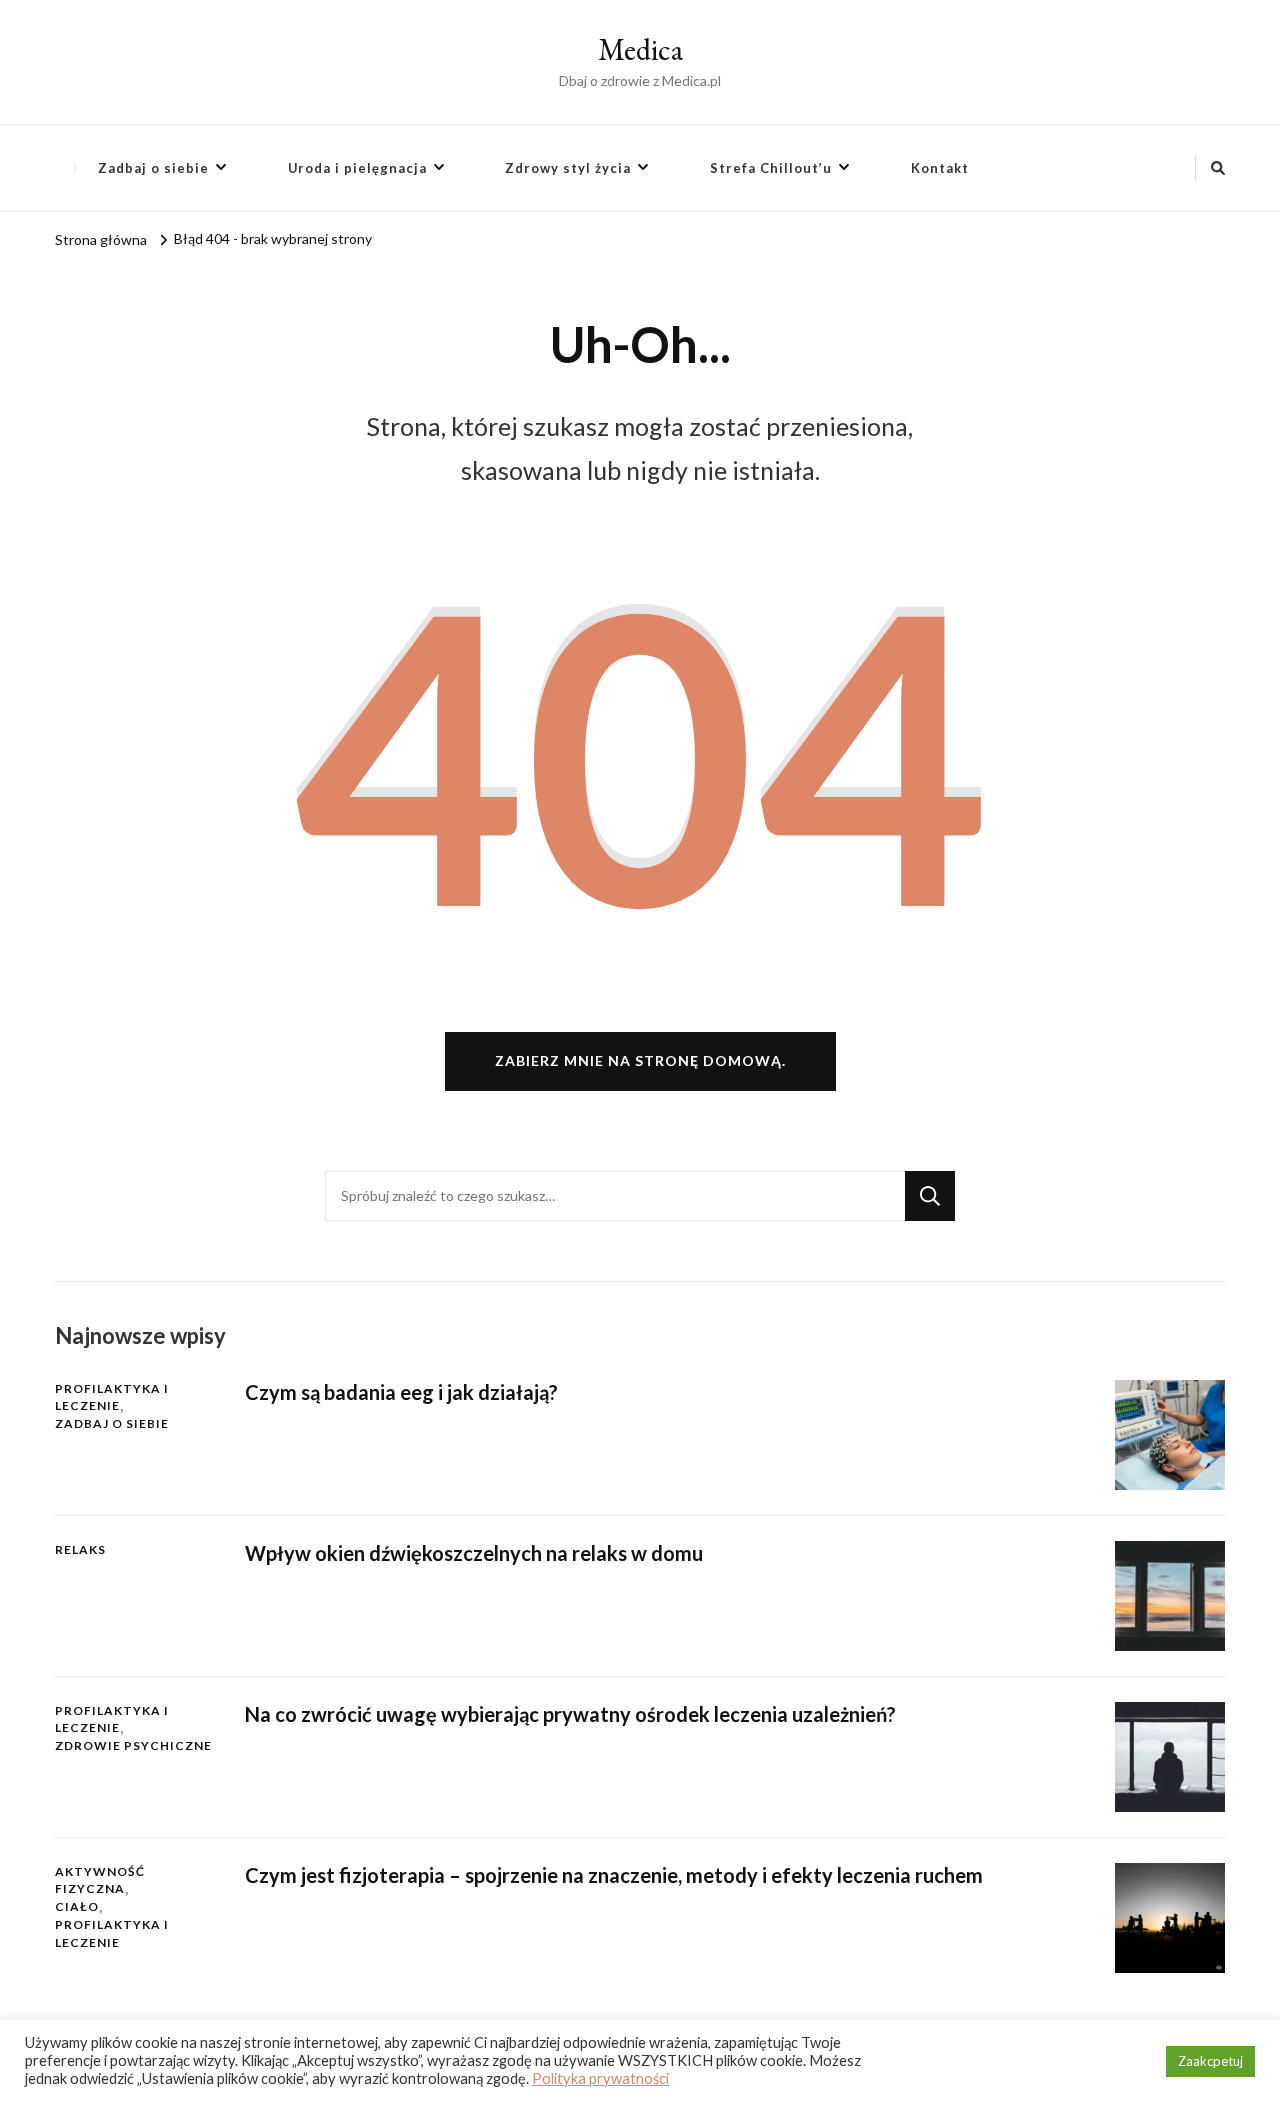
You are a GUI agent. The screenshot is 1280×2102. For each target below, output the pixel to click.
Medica (640, 49)
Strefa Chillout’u (771, 168)
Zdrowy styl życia (568, 168)
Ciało (77, 1906)
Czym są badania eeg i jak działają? (401, 1392)
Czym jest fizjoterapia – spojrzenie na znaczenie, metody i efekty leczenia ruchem (614, 1875)
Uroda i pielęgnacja (357, 168)
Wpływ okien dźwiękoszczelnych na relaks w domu (474, 1553)
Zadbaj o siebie (153, 168)
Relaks (80, 1549)
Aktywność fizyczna (100, 1880)
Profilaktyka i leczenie (112, 1397)
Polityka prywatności (600, 2078)
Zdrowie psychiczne (133, 1745)
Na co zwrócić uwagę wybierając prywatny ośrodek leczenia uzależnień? (570, 1714)
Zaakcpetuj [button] (1210, 2061)
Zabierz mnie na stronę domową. (640, 1060)
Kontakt (940, 168)
